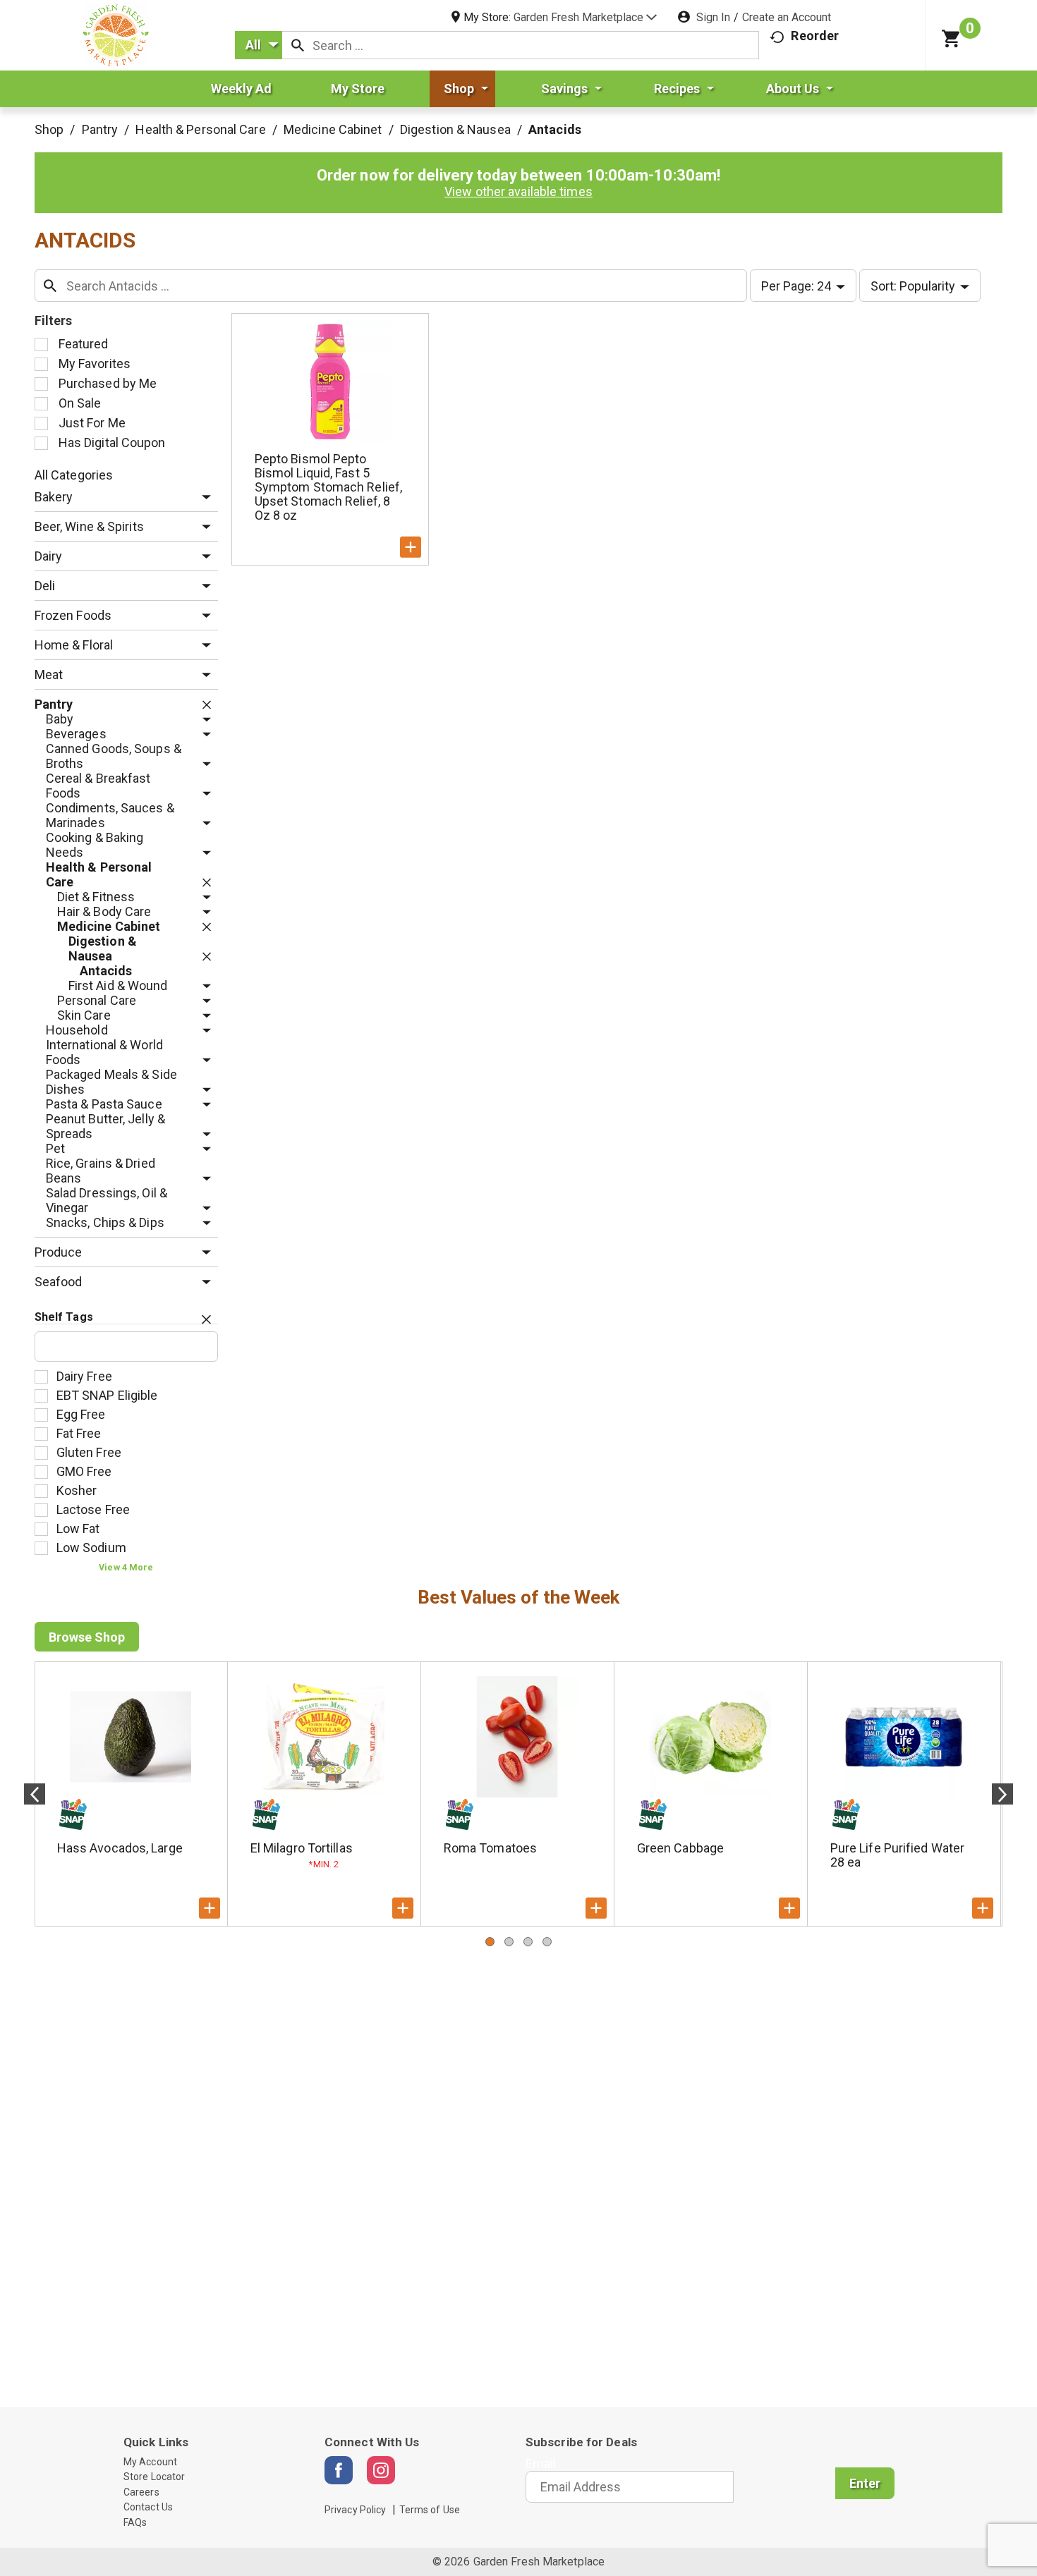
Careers (141, 2492)
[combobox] (259, 45)
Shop (49, 129)
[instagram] (381, 2470)
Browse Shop (87, 1637)
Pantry (100, 129)
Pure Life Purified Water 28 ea (897, 1855)
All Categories (74, 475)
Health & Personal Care (200, 129)
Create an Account (787, 17)
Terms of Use (430, 2510)
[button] (585, 17)
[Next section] (1002, 1794)
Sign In (713, 17)
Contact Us (148, 2507)
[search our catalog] (298, 45)
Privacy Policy (355, 2510)
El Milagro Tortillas (302, 1848)
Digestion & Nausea (455, 129)
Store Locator (154, 2477)
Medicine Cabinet (333, 129)
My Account (150, 2462)
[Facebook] (339, 2470)
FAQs (135, 2522)
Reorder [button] (815, 36)
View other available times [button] (518, 191)
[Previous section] (35, 1794)
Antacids (555, 129)
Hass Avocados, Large (120, 1848)
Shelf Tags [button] (64, 1317)
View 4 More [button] (126, 1567)
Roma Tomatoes (490, 1848)
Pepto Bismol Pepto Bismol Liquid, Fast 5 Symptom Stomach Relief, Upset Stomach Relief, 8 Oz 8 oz (328, 487)
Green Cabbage (680, 1848)
